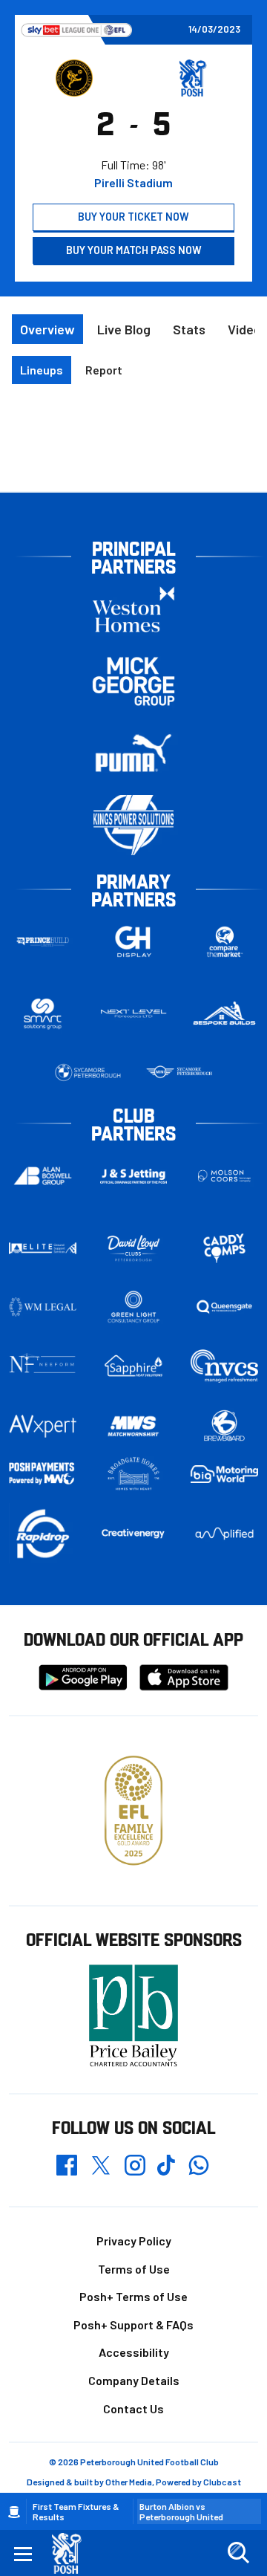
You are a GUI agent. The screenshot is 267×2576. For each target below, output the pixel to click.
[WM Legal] (43, 1307)
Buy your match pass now (134, 250)
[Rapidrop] (43, 1533)
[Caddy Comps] (224, 1248)
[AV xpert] (43, 1426)
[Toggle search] (238, 2553)
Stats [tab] (189, 329)
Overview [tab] (47, 329)
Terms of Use (134, 2269)
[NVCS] (224, 1366)
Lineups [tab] (42, 370)
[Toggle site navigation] (23, 2553)
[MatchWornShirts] (134, 1426)
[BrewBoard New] (224, 1426)
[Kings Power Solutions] (133, 825)
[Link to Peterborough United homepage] (72, 2553)
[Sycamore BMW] (88, 1073)
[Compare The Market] (224, 942)
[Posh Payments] (43, 1474)
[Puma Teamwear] (133, 753)
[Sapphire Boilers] (134, 1366)
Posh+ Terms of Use (133, 2296)
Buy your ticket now (133, 217)
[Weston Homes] (133, 609)
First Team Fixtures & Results (76, 2511)
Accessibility (134, 2352)
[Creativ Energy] (134, 1534)
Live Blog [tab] (124, 329)
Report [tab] (104, 370)
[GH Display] (134, 942)
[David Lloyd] (134, 1248)
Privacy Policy (134, 2241)
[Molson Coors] (224, 1176)
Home (14, 2512)
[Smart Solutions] (43, 1014)
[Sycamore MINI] (179, 1073)
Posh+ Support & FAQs (133, 2324)
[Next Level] (134, 1014)
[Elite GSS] (43, 1248)
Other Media (129, 2482)
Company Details (134, 2380)
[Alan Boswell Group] (43, 1176)
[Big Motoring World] (224, 1474)
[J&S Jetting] (134, 1176)
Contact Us (133, 2408)
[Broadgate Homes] (134, 1474)
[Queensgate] (224, 1307)
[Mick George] (133, 681)
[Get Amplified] (224, 1534)
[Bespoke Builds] (224, 1014)
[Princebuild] (43, 942)
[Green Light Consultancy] (134, 1307)
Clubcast (222, 2482)
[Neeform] (43, 1366)
